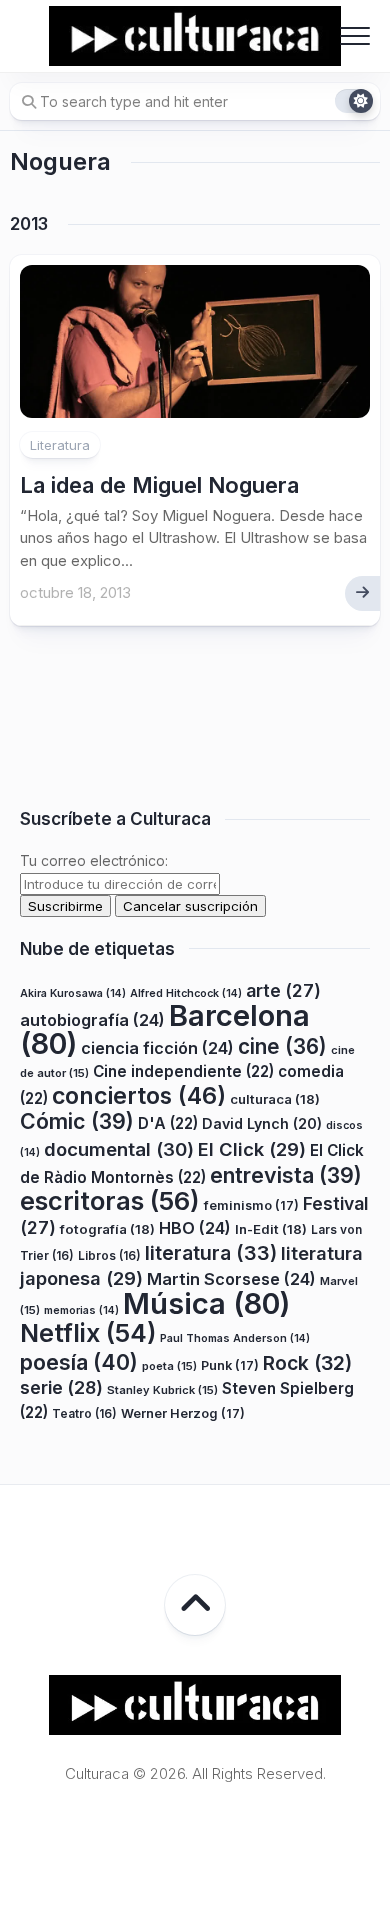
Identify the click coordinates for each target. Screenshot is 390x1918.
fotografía (107, 1229)
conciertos (139, 1096)
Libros (109, 1255)
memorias (81, 1310)
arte (283, 990)
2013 (29, 224)
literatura (211, 1253)
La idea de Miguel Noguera (159, 485)
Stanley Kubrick (162, 1390)
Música (206, 1303)
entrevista (286, 1175)
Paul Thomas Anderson (235, 1338)
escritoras (110, 1200)
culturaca (275, 1099)
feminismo (251, 1205)
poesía (79, 1362)
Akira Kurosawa (73, 993)
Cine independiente (183, 1071)
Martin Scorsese (231, 1279)
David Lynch (262, 1123)
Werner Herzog (183, 1413)
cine (282, 1046)
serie (61, 1387)
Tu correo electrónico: (94, 860)
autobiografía (92, 1020)
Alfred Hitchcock (186, 993)
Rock (307, 1363)
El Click (252, 1149)
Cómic (77, 1121)
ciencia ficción (157, 1048)
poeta (169, 1366)
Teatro (84, 1413)
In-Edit (271, 1229)
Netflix (88, 1333)
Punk (230, 1365)
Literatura (60, 445)
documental (119, 1149)
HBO (195, 1228)
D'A (168, 1123)
